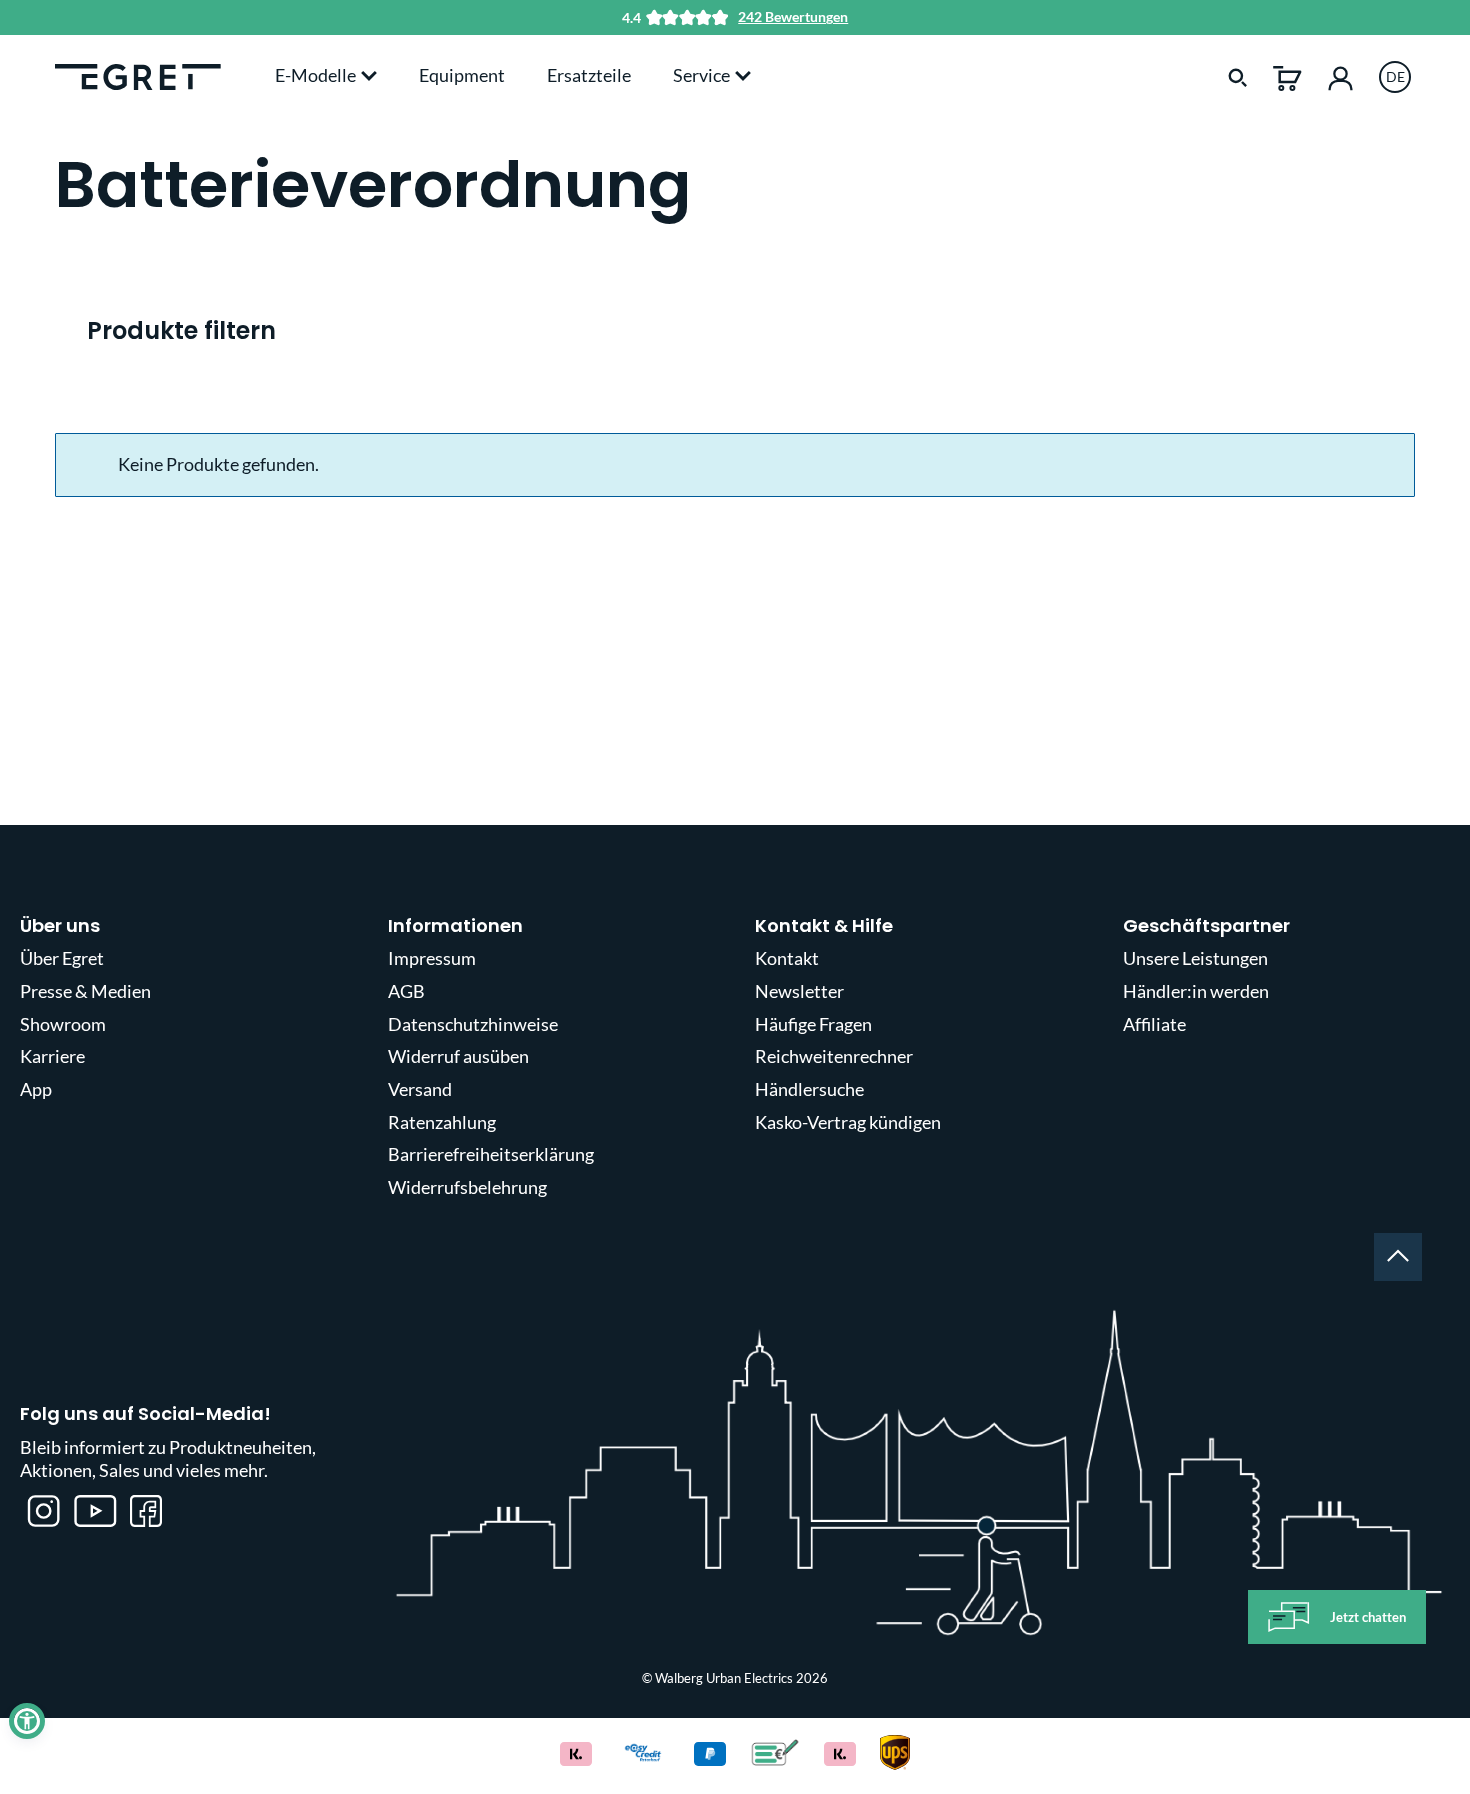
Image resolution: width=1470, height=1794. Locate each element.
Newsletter (799, 991)
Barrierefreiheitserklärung (491, 1154)
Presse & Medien (85, 991)
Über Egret (62, 958)
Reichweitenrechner (834, 1056)
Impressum (432, 958)
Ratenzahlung (442, 1122)
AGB (406, 991)
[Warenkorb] (1287, 76)
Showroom (63, 1024)
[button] (27, 1721)
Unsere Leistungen (1195, 958)
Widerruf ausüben (458, 1056)
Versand (420, 1089)
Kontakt (787, 958)
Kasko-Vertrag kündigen (848, 1122)
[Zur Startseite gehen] (138, 75)
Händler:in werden (1196, 991)
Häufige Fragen (813, 1024)
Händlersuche (809, 1089)
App (36, 1089)
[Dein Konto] (1340, 76)
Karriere (52, 1056)
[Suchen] (1238, 76)
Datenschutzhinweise (473, 1024)
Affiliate (1154, 1024)
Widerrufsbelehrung (467, 1187)
